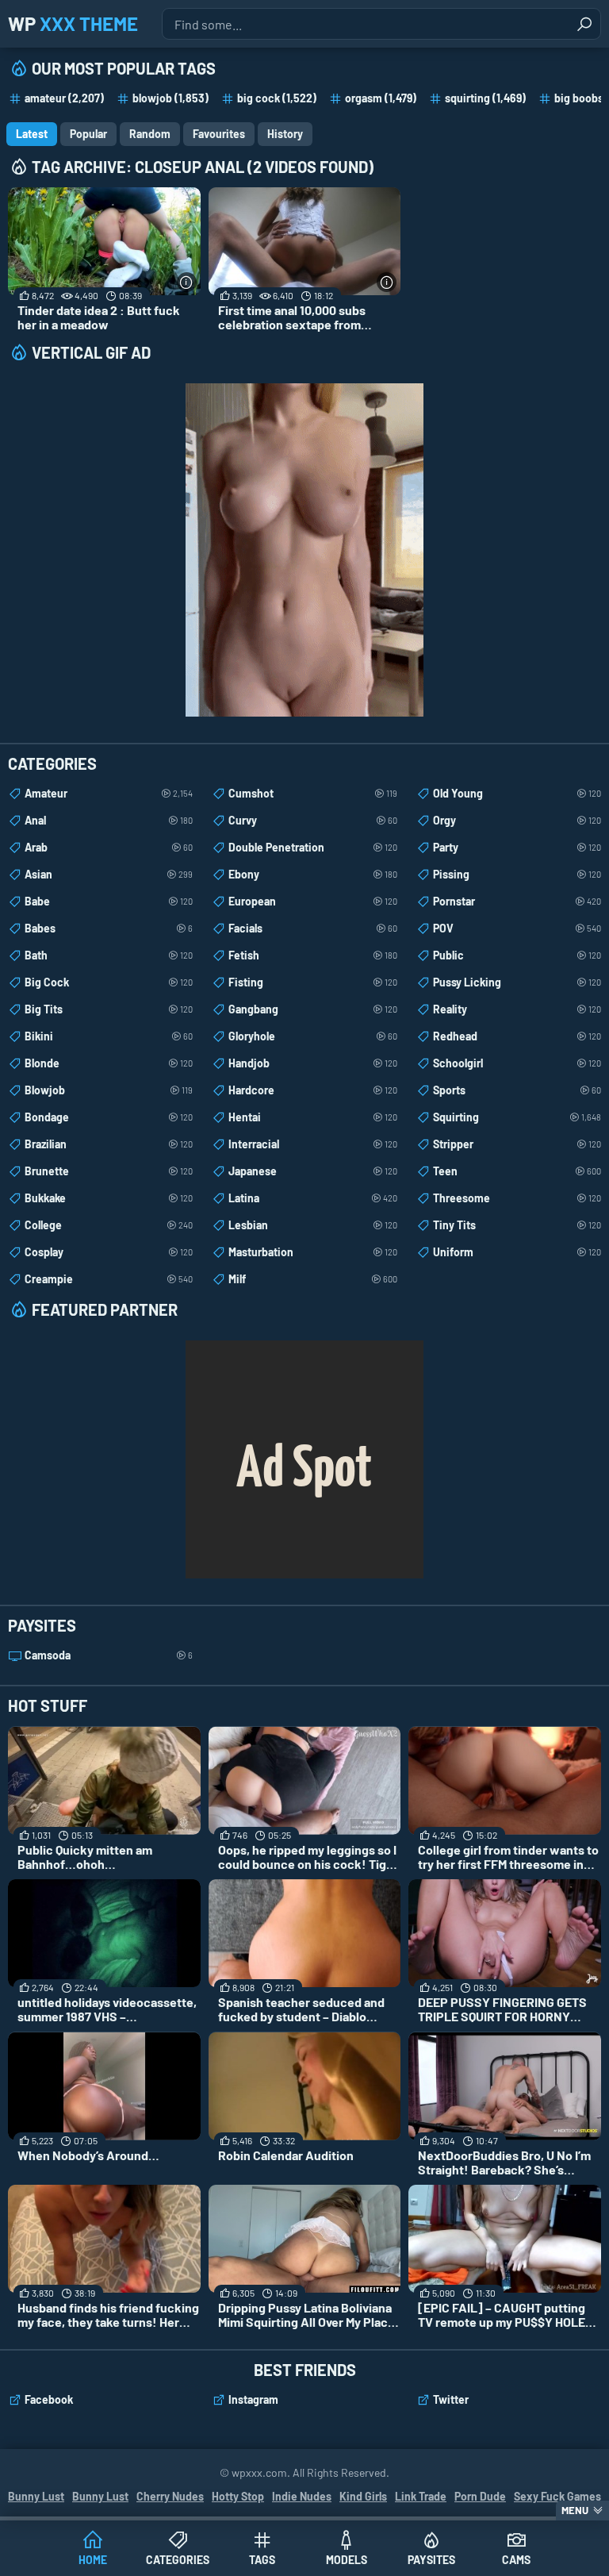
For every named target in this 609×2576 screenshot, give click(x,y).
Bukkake (109, 1198)
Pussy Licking (517, 982)
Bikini (109, 1036)
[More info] (187, 282)
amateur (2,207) (64, 98)
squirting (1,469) (485, 98)
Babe (109, 901)
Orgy (517, 820)
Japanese (312, 1171)
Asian (109, 874)
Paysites (431, 2560)
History (285, 134)
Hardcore (312, 1090)
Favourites (219, 134)
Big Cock (109, 982)
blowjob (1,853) (170, 98)
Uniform (517, 1252)
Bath (109, 955)
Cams (516, 2560)
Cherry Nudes (170, 2496)
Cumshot (312, 793)
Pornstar (517, 901)
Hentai (312, 1117)
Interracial (312, 1144)
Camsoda (109, 1655)
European (312, 901)
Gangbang (312, 1009)
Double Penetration (312, 847)
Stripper (517, 1144)
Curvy (312, 820)
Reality (517, 1009)
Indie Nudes (302, 2496)
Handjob (312, 1063)
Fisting (312, 982)
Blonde (109, 1063)
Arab (109, 847)
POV (517, 928)
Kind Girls (363, 2496)
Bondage (109, 1117)
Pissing (517, 874)
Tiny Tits (517, 1225)
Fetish (312, 955)
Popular (88, 134)
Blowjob (109, 1090)
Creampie (109, 1279)
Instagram (253, 2399)
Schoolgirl (517, 1063)
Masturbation (312, 1252)
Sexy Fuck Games (557, 2496)
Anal (109, 820)
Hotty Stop (238, 2496)
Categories (178, 2560)
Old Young (517, 793)
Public (517, 955)
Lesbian (312, 1225)
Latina (312, 1198)
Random (150, 134)
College (109, 1225)
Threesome (517, 1198)
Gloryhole (312, 1036)
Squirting (517, 1117)
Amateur (109, 793)
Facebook (49, 2399)
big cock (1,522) (277, 98)
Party (517, 847)
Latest (32, 134)
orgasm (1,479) (381, 98)
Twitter (451, 2399)
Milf (312, 1279)
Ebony (312, 874)
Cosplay (109, 1252)
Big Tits (109, 1009)
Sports (517, 1090)
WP (73, 23)
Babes (109, 928)
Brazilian (109, 1144)
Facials (312, 928)
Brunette (109, 1171)
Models (347, 2560)
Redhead (517, 1036)
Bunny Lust (36, 2496)
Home (93, 2560)
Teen (517, 1171)
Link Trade (421, 2496)
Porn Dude (480, 2496)
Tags (262, 2560)
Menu (575, 2510)
